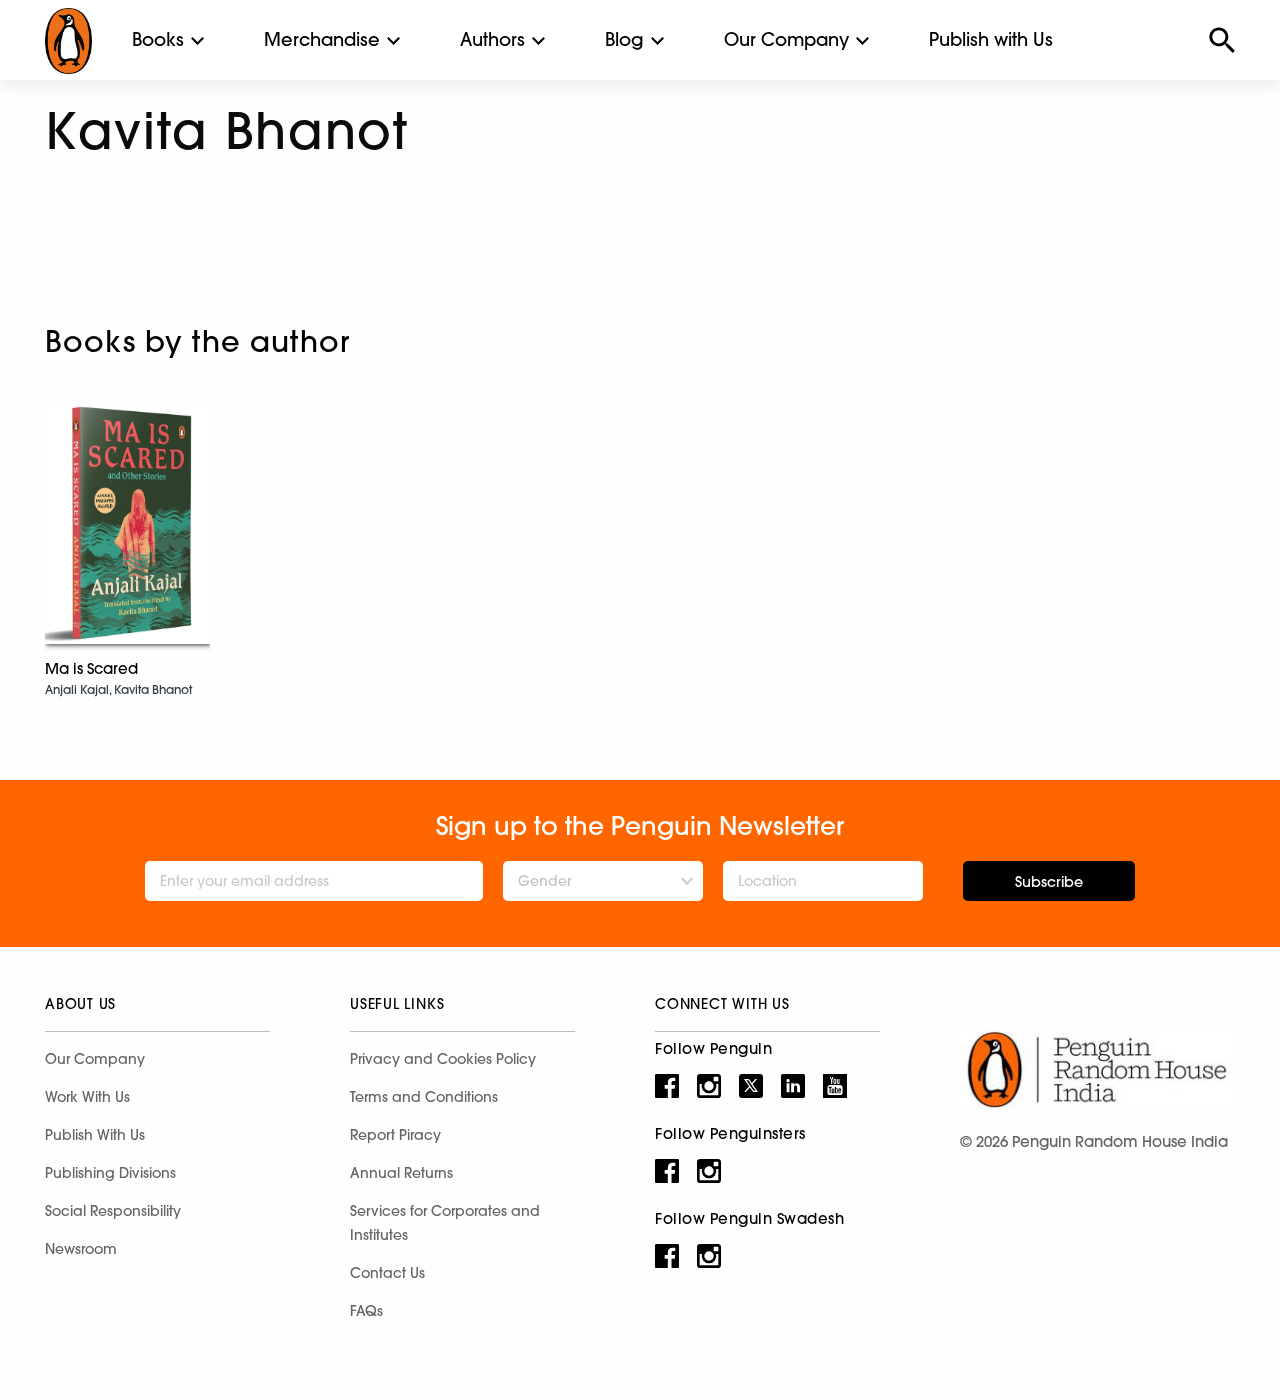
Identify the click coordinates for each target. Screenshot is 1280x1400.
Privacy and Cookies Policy (443, 1059)
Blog (624, 39)
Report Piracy (395, 1135)
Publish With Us (95, 1135)
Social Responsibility (113, 1211)
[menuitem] (158, 40)
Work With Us (87, 1097)
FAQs (366, 1311)
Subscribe (1049, 882)
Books (158, 39)
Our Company (786, 39)
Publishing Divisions (110, 1173)
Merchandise (322, 39)
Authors (492, 39)
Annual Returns (401, 1173)
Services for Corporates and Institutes (445, 1223)
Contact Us (387, 1273)
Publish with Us (991, 39)
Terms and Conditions (424, 1097)
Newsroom (81, 1249)
